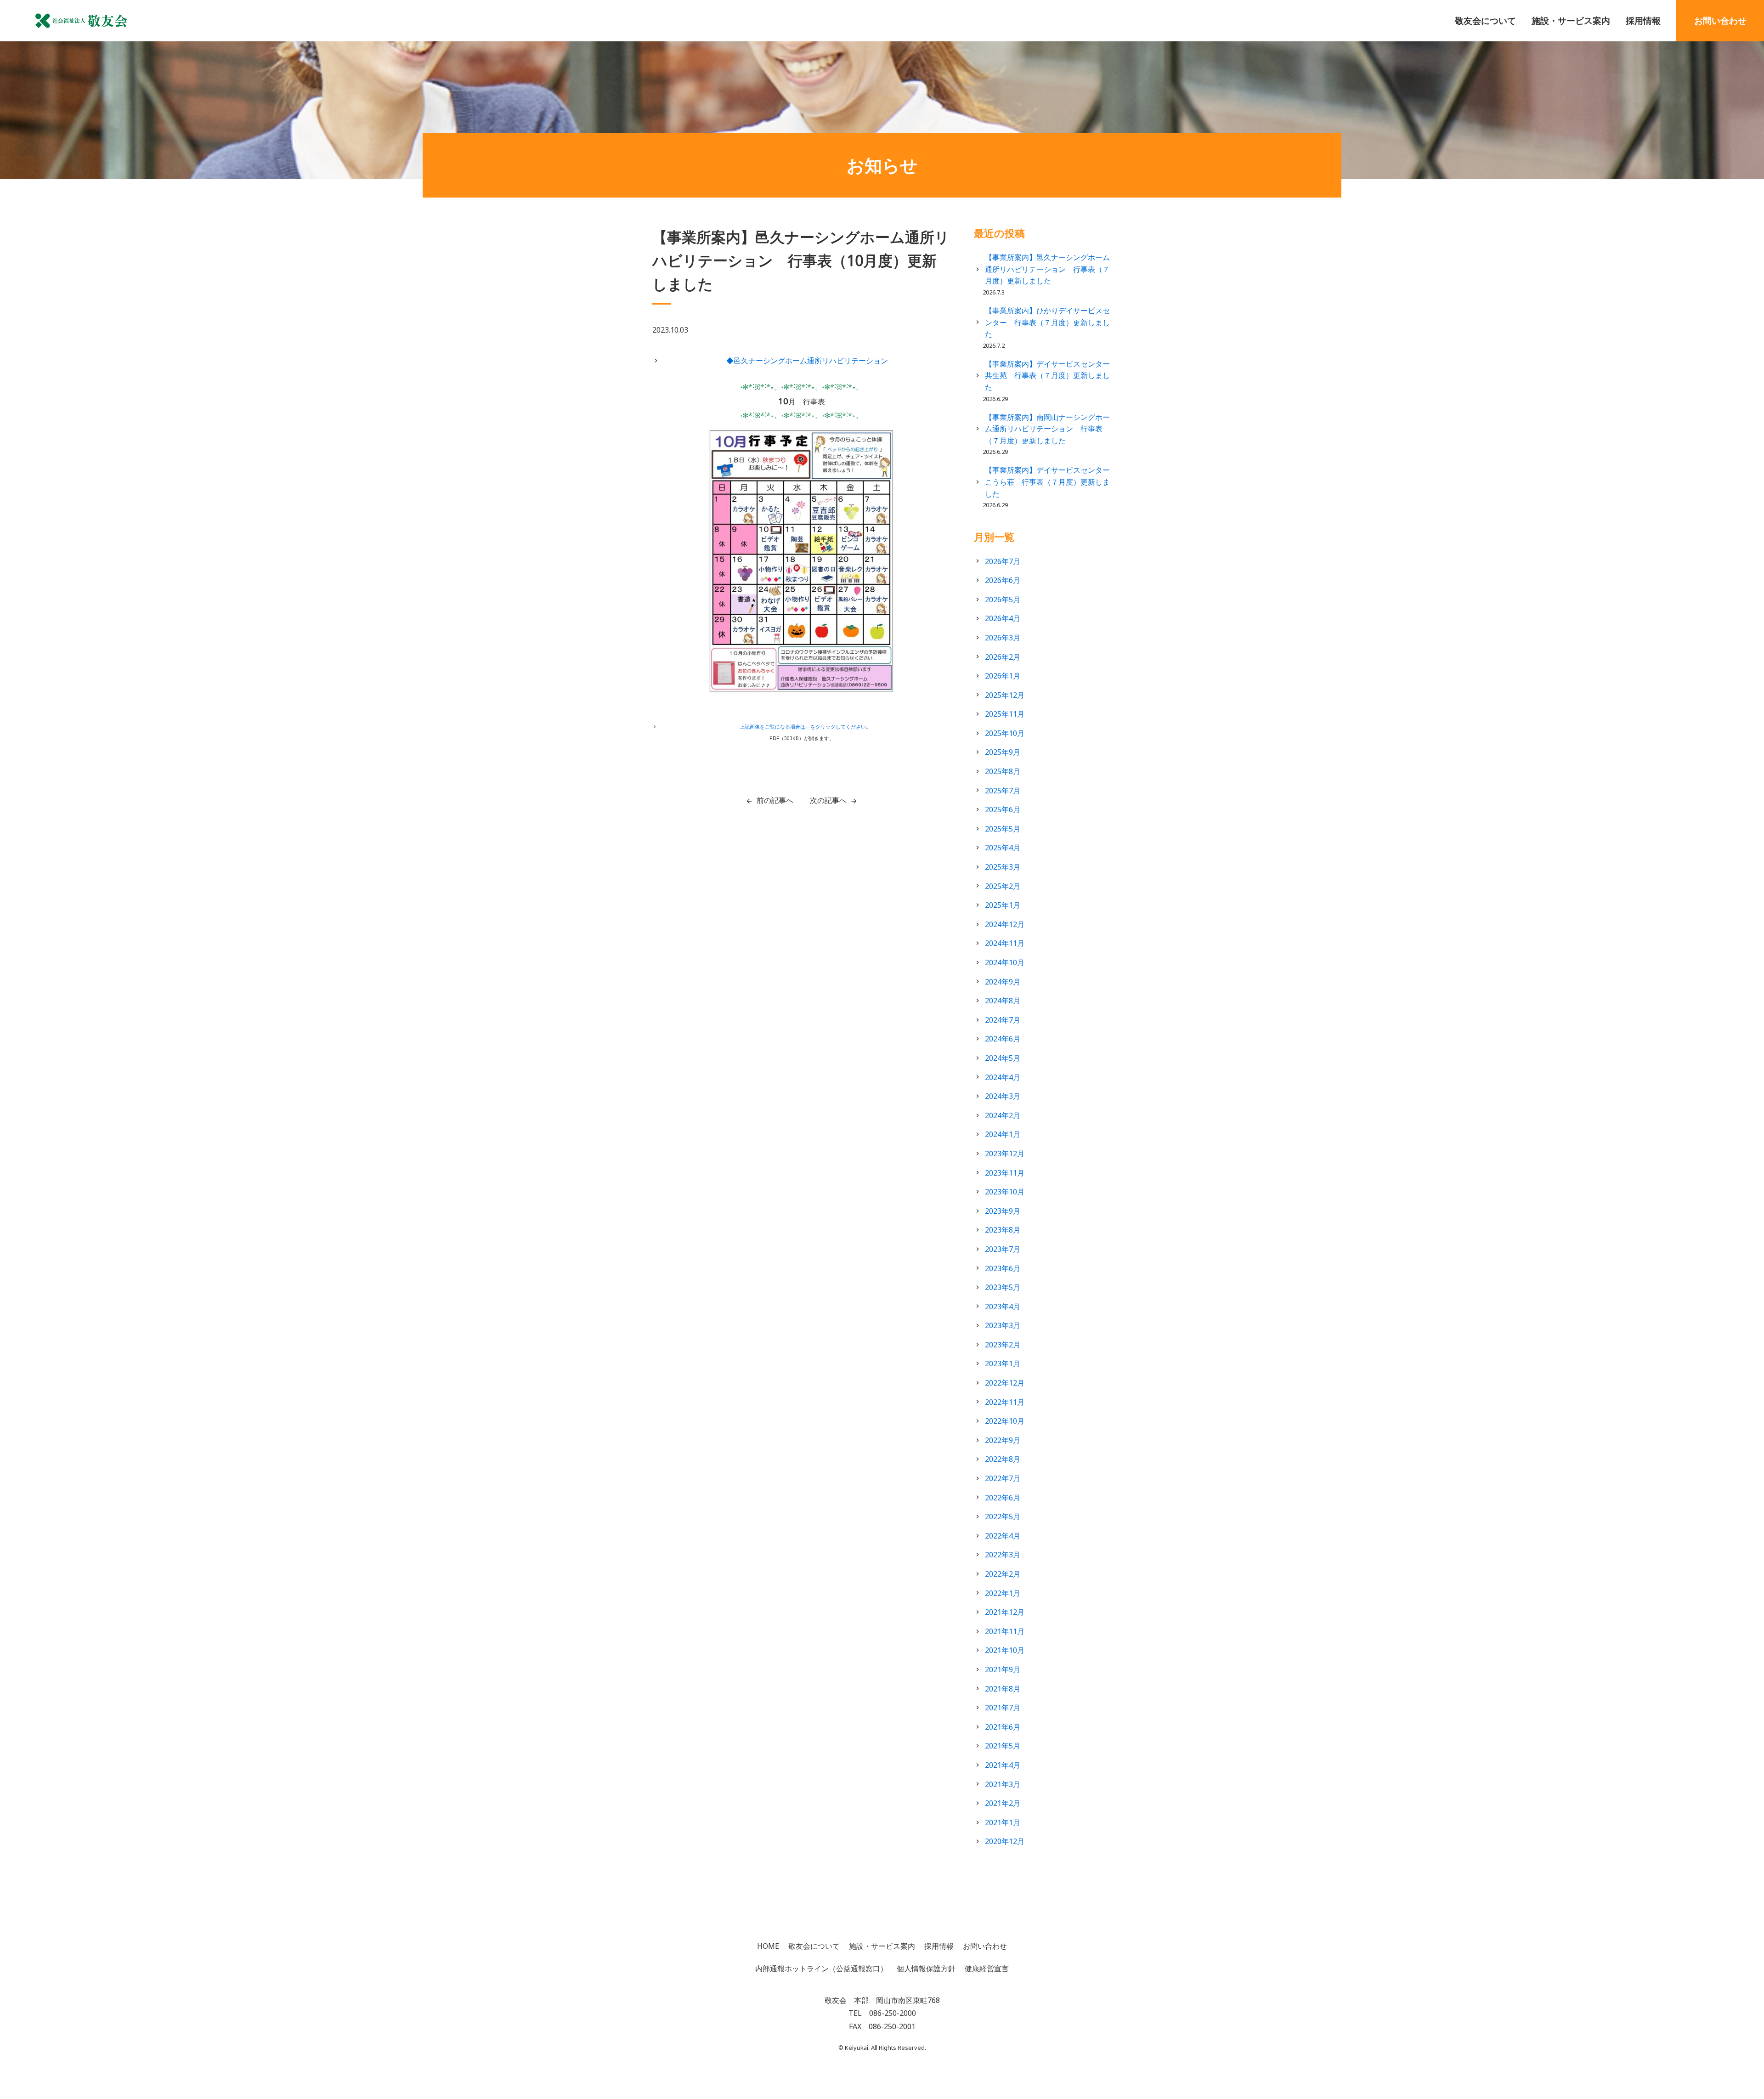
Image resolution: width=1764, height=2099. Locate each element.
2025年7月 (1003, 791)
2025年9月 (1003, 752)
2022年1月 (1003, 1593)
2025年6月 (1003, 809)
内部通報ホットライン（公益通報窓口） (821, 1969)
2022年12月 (1005, 1383)
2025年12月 (1005, 695)
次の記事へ (828, 800)
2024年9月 (1003, 982)
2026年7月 (1003, 561)
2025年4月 (1003, 848)
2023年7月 (1003, 1249)
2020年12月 (1005, 1841)
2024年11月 (1005, 943)
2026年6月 (1003, 580)
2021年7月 (1003, 1708)
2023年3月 (1003, 1325)
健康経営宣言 (987, 1969)
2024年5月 (1003, 1058)
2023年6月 (1003, 1268)
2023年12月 (1005, 1154)
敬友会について (1485, 20)
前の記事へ (775, 800)
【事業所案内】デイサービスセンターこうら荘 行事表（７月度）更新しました (1047, 482)
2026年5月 (1003, 600)
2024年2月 (1003, 1115)
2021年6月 (1003, 1727)
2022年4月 (1003, 1536)
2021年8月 (1003, 1689)
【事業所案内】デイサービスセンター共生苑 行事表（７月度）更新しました (1047, 376)
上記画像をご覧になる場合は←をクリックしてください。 (805, 727)
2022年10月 (1005, 1421)
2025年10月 (1005, 733)
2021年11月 (1005, 1631)
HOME (768, 1946)
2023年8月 (1003, 1230)
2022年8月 (1003, 1459)
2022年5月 (1003, 1516)
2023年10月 (1005, 1192)
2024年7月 (1003, 1020)
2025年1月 (1003, 905)
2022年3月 (1003, 1555)
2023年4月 (1003, 1307)
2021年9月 (1003, 1669)
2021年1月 (1003, 1822)
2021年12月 (1005, 1612)
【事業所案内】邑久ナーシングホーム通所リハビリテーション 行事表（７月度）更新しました (1047, 269)
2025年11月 (1005, 714)
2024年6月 (1003, 1039)
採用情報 (1643, 20)
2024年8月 (1003, 1001)
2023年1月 (1003, 1364)
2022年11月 (1005, 1402)
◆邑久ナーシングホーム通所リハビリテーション (807, 361)
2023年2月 (1003, 1345)
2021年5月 (1003, 1746)
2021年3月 (1003, 1784)
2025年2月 (1003, 886)
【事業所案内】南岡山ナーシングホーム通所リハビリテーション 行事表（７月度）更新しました (1047, 429)
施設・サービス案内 (1571, 20)
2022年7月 (1003, 1478)
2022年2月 (1003, 1574)
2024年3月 (1003, 1096)
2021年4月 (1003, 1765)
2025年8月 (1003, 771)
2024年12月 (1005, 924)
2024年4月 (1003, 1077)
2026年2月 (1003, 657)
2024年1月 (1003, 1134)
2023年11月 (1005, 1173)
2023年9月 (1003, 1211)
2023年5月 (1003, 1287)
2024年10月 (1005, 962)
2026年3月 (1003, 638)
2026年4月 (1003, 618)
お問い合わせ (1720, 20)
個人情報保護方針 (926, 1969)
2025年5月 (1003, 829)
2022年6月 (1003, 1498)
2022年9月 (1003, 1440)
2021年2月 (1003, 1803)
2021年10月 (1005, 1650)
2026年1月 (1003, 676)
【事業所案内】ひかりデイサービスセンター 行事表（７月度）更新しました (1047, 322)
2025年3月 (1003, 867)
